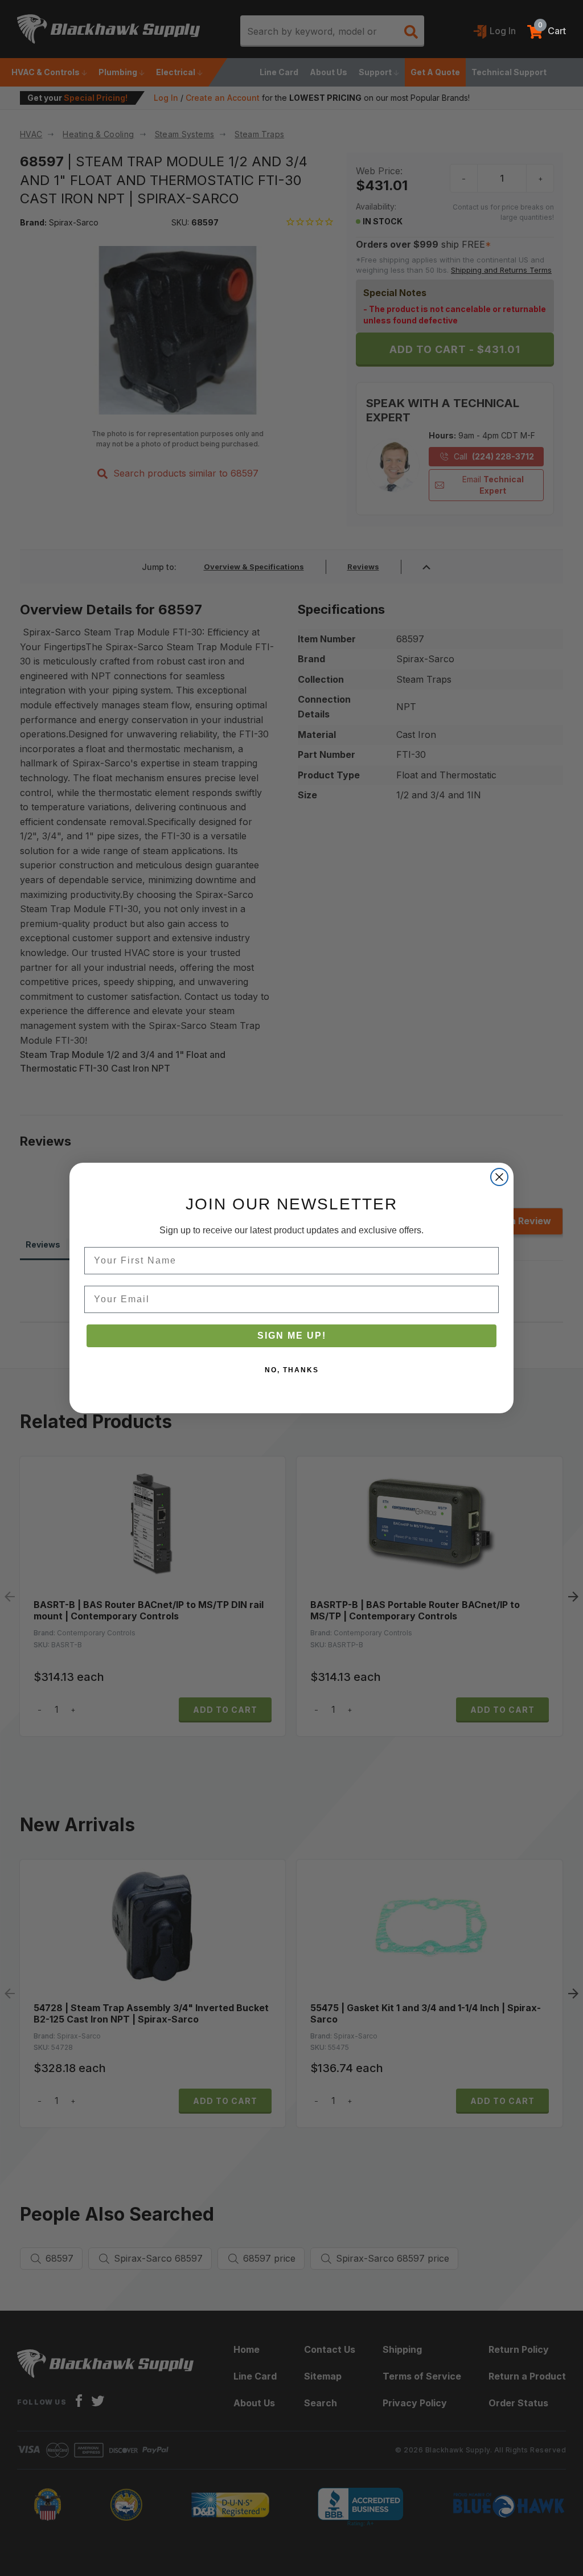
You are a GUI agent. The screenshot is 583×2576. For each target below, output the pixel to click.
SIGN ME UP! (292, 1336)
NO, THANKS (292, 1370)
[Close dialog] (499, 1177)
